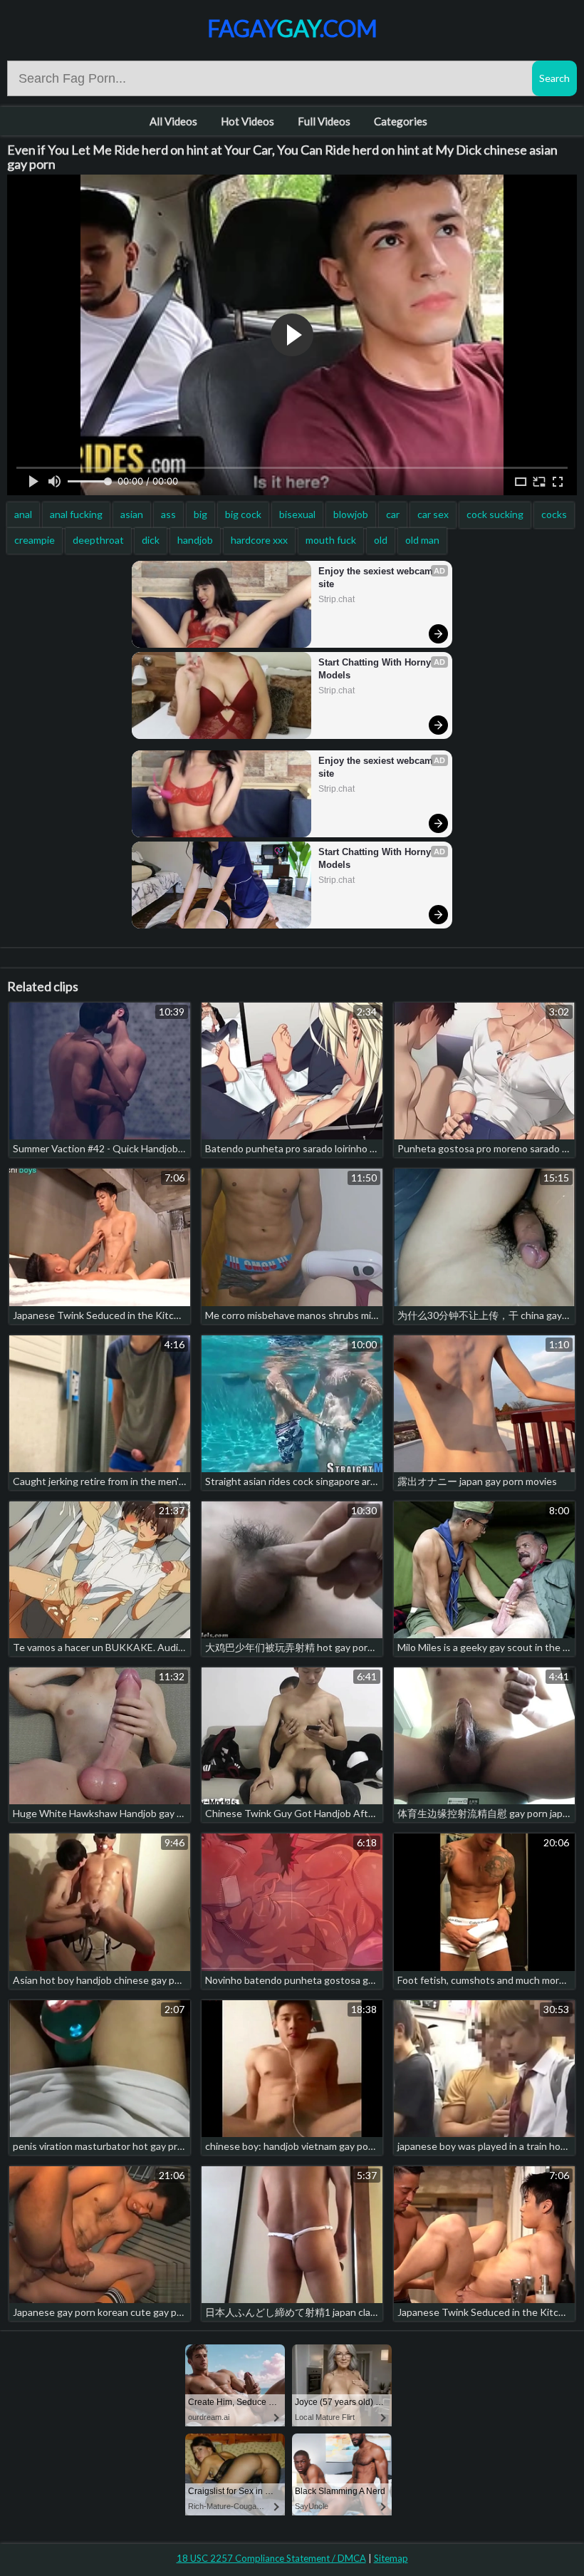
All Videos (173, 121)
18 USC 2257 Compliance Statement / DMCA (271, 2558)
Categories (401, 121)
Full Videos (324, 121)
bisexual (297, 514)
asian (132, 514)
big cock (243, 514)
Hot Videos (247, 121)
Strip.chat (337, 599)
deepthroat (98, 540)
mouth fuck (331, 540)
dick (151, 540)
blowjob (351, 514)
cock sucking (495, 514)
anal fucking (76, 514)
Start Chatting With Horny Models (376, 669)
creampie (35, 540)
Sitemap (391, 2558)
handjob (195, 540)
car (393, 514)
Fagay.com (292, 28)
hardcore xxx (259, 540)
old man (422, 540)
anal (23, 514)
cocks (554, 514)
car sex (433, 514)
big (200, 514)
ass (168, 514)
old (381, 540)
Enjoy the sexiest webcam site (377, 578)
